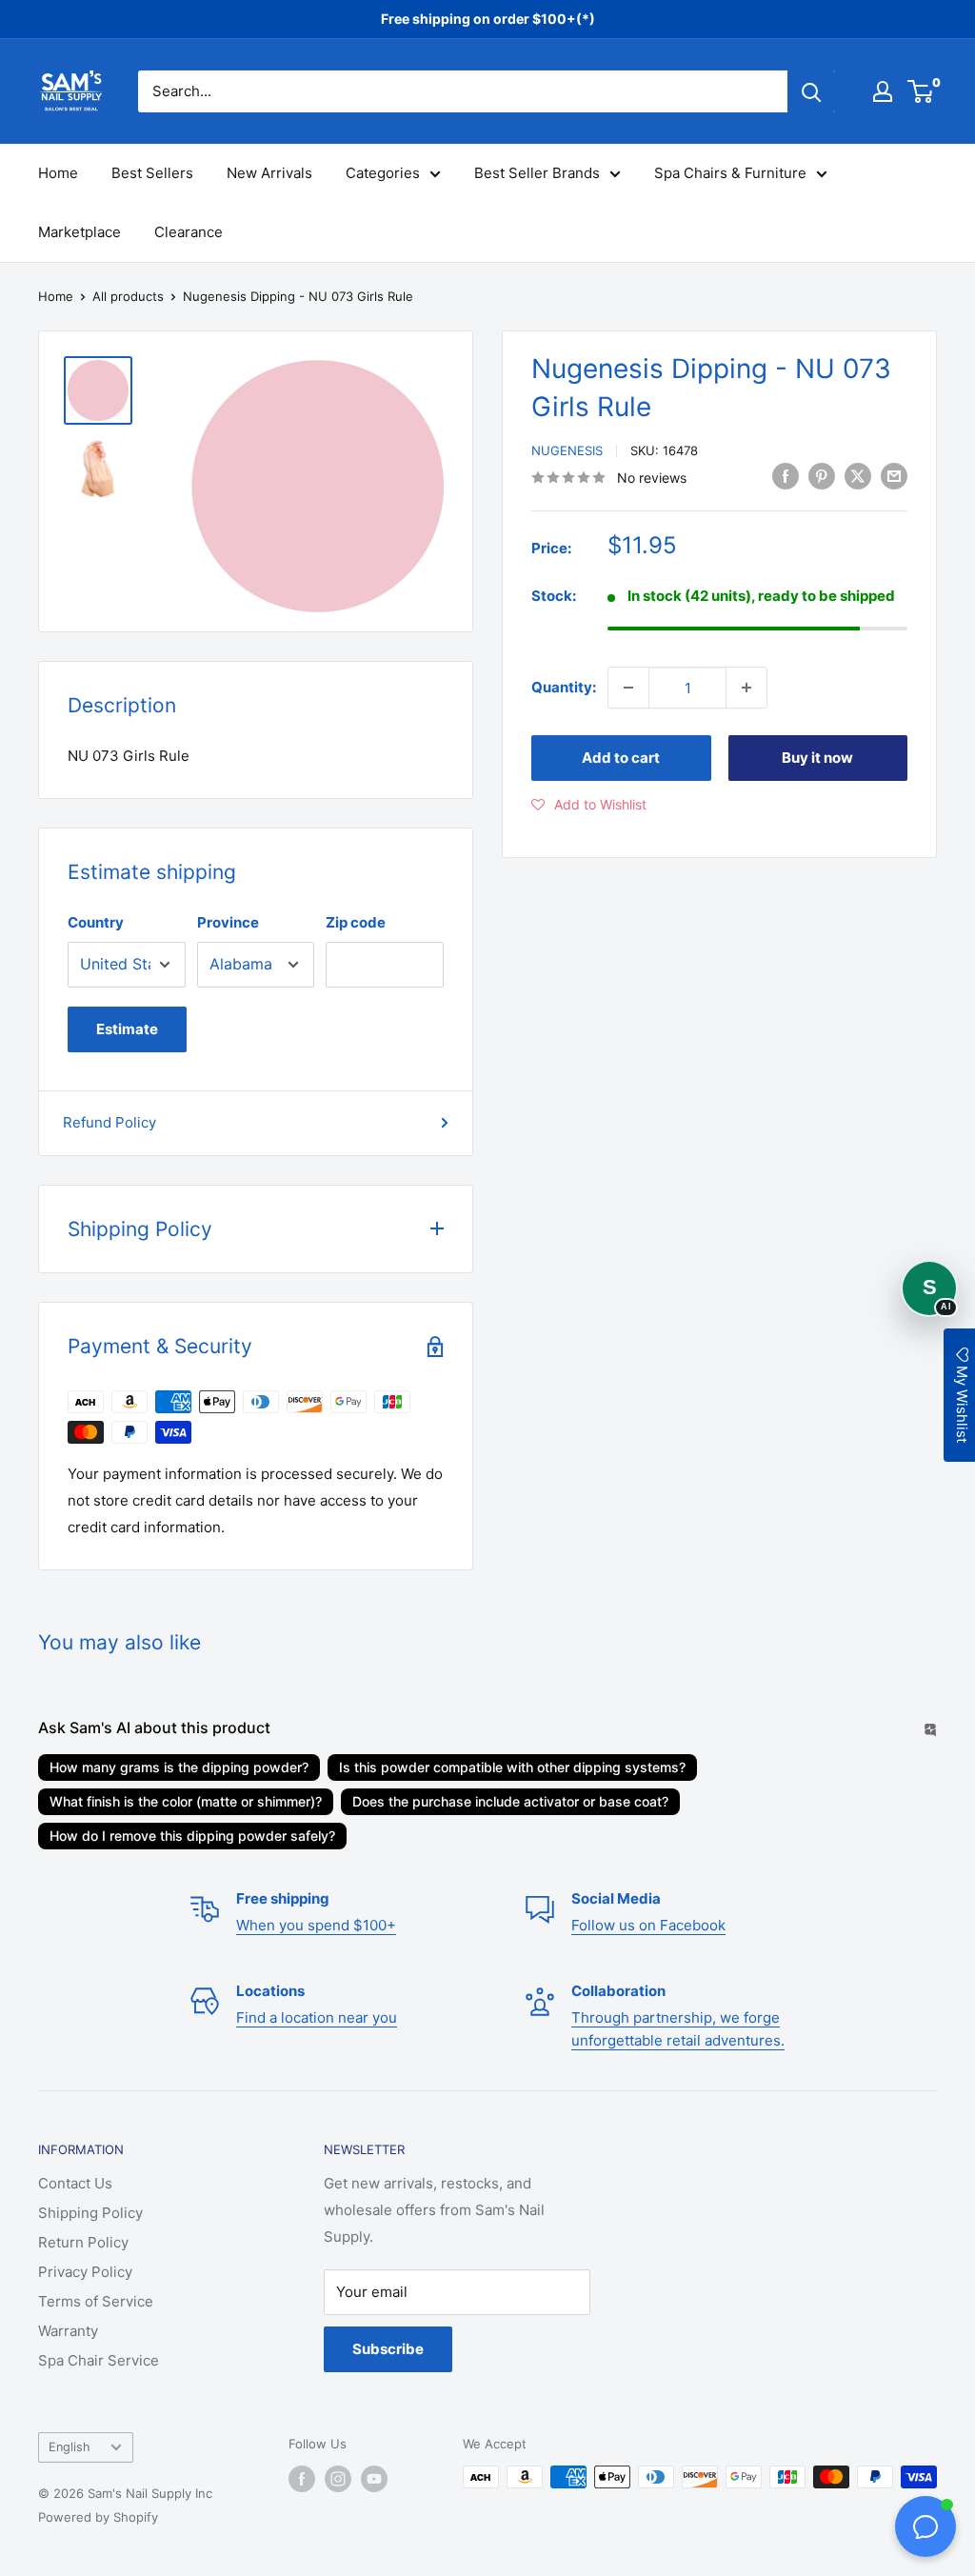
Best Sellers (152, 173)
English (70, 2447)
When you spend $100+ (316, 1925)
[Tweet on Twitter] (858, 476)
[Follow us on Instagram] (338, 2479)
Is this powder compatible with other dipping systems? (512, 1767)
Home (58, 173)
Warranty (68, 2331)
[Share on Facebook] (786, 476)
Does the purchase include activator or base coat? (510, 1801)
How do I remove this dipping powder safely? (192, 1836)
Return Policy (83, 2242)
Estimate (127, 1029)
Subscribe (388, 2349)
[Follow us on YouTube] (374, 2479)
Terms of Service (96, 2301)
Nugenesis (567, 450)
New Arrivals (269, 173)
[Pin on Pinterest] (822, 476)
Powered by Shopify (98, 2517)
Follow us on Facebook (648, 1925)
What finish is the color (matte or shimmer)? (186, 1801)
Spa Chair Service (99, 2360)
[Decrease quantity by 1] (628, 688)
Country (96, 922)
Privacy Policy (85, 2272)
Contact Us (75, 2183)
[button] (589, 805)
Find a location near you (317, 2017)
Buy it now (817, 758)
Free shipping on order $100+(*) (488, 19)
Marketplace (80, 232)
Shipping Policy (90, 2213)
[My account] (883, 91)
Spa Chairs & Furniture (730, 173)
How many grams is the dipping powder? (179, 1767)
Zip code (356, 922)
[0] (921, 91)
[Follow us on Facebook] (302, 2479)
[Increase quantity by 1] (746, 688)
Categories (383, 173)
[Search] (811, 91)
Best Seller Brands (537, 173)
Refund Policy (109, 1122)
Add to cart (621, 758)
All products (128, 296)
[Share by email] (894, 476)
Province (228, 922)
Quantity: (564, 687)
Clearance (189, 232)
